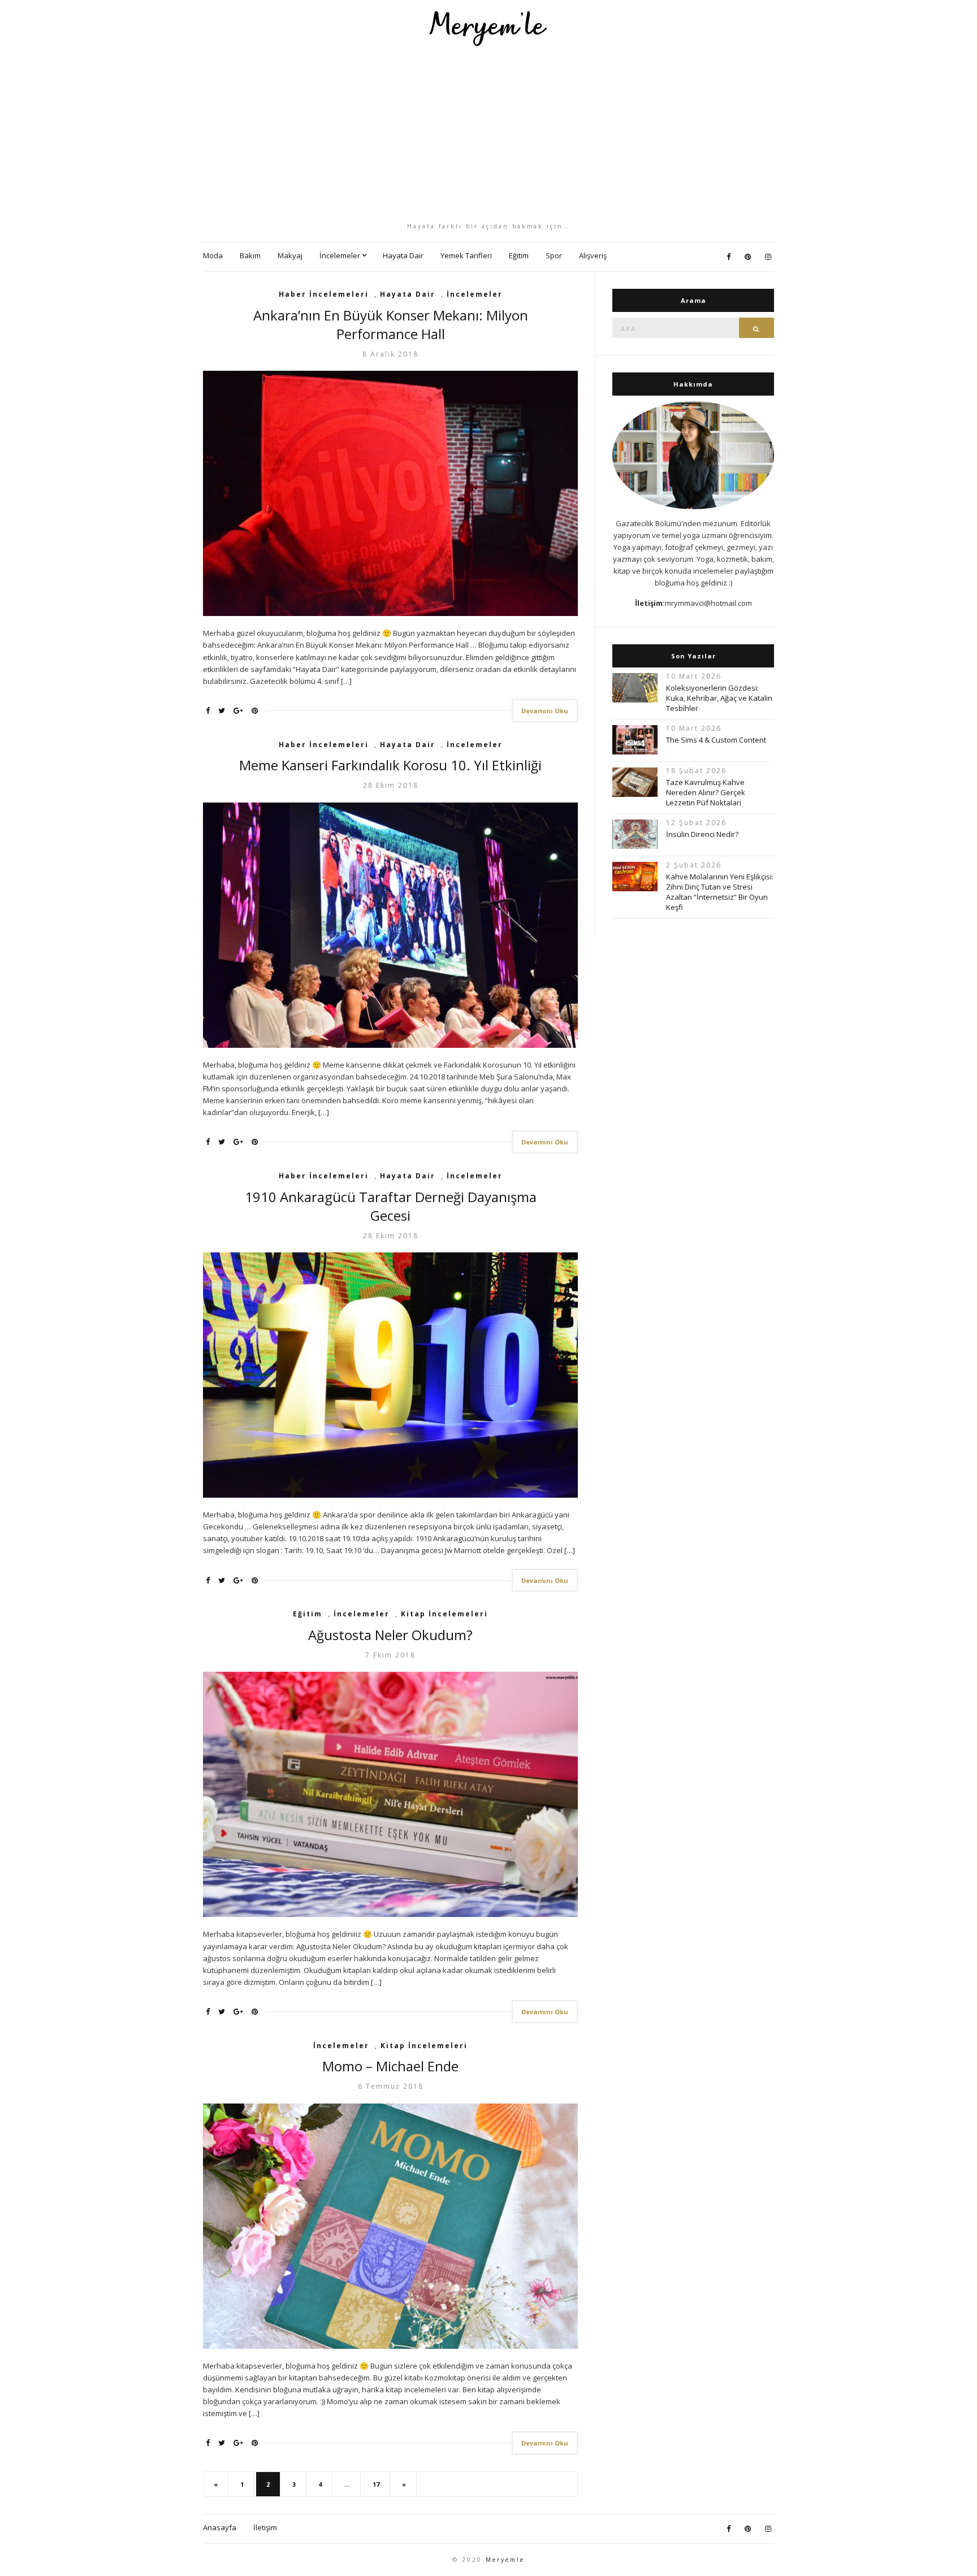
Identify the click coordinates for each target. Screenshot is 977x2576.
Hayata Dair (403, 255)
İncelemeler (340, 255)
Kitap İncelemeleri (444, 1614)
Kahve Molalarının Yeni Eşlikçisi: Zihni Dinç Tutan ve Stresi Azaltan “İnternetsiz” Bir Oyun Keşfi (720, 892)
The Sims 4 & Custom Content (716, 740)
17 (376, 2484)
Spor (554, 255)
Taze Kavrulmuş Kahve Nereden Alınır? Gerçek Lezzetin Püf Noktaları (706, 792)
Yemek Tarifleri (466, 255)
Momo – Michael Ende (390, 2066)
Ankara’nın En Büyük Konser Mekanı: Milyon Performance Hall (391, 324)
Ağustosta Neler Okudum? (390, 1635)
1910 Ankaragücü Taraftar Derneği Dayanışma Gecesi (391, 1206)
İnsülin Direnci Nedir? (702, 834)
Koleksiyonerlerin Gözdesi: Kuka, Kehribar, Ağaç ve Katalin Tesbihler (719, 698)
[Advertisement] (488, 134)
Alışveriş (593, 255)
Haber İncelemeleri (324, 294)
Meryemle (505, 2560)
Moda (213, 255)
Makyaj (290, 255)
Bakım (250, 255)
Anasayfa (220, 2527)
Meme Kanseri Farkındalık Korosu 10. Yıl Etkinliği (390, 765)
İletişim (265, 2527)
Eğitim (519, 255)
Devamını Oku (545, 711)
